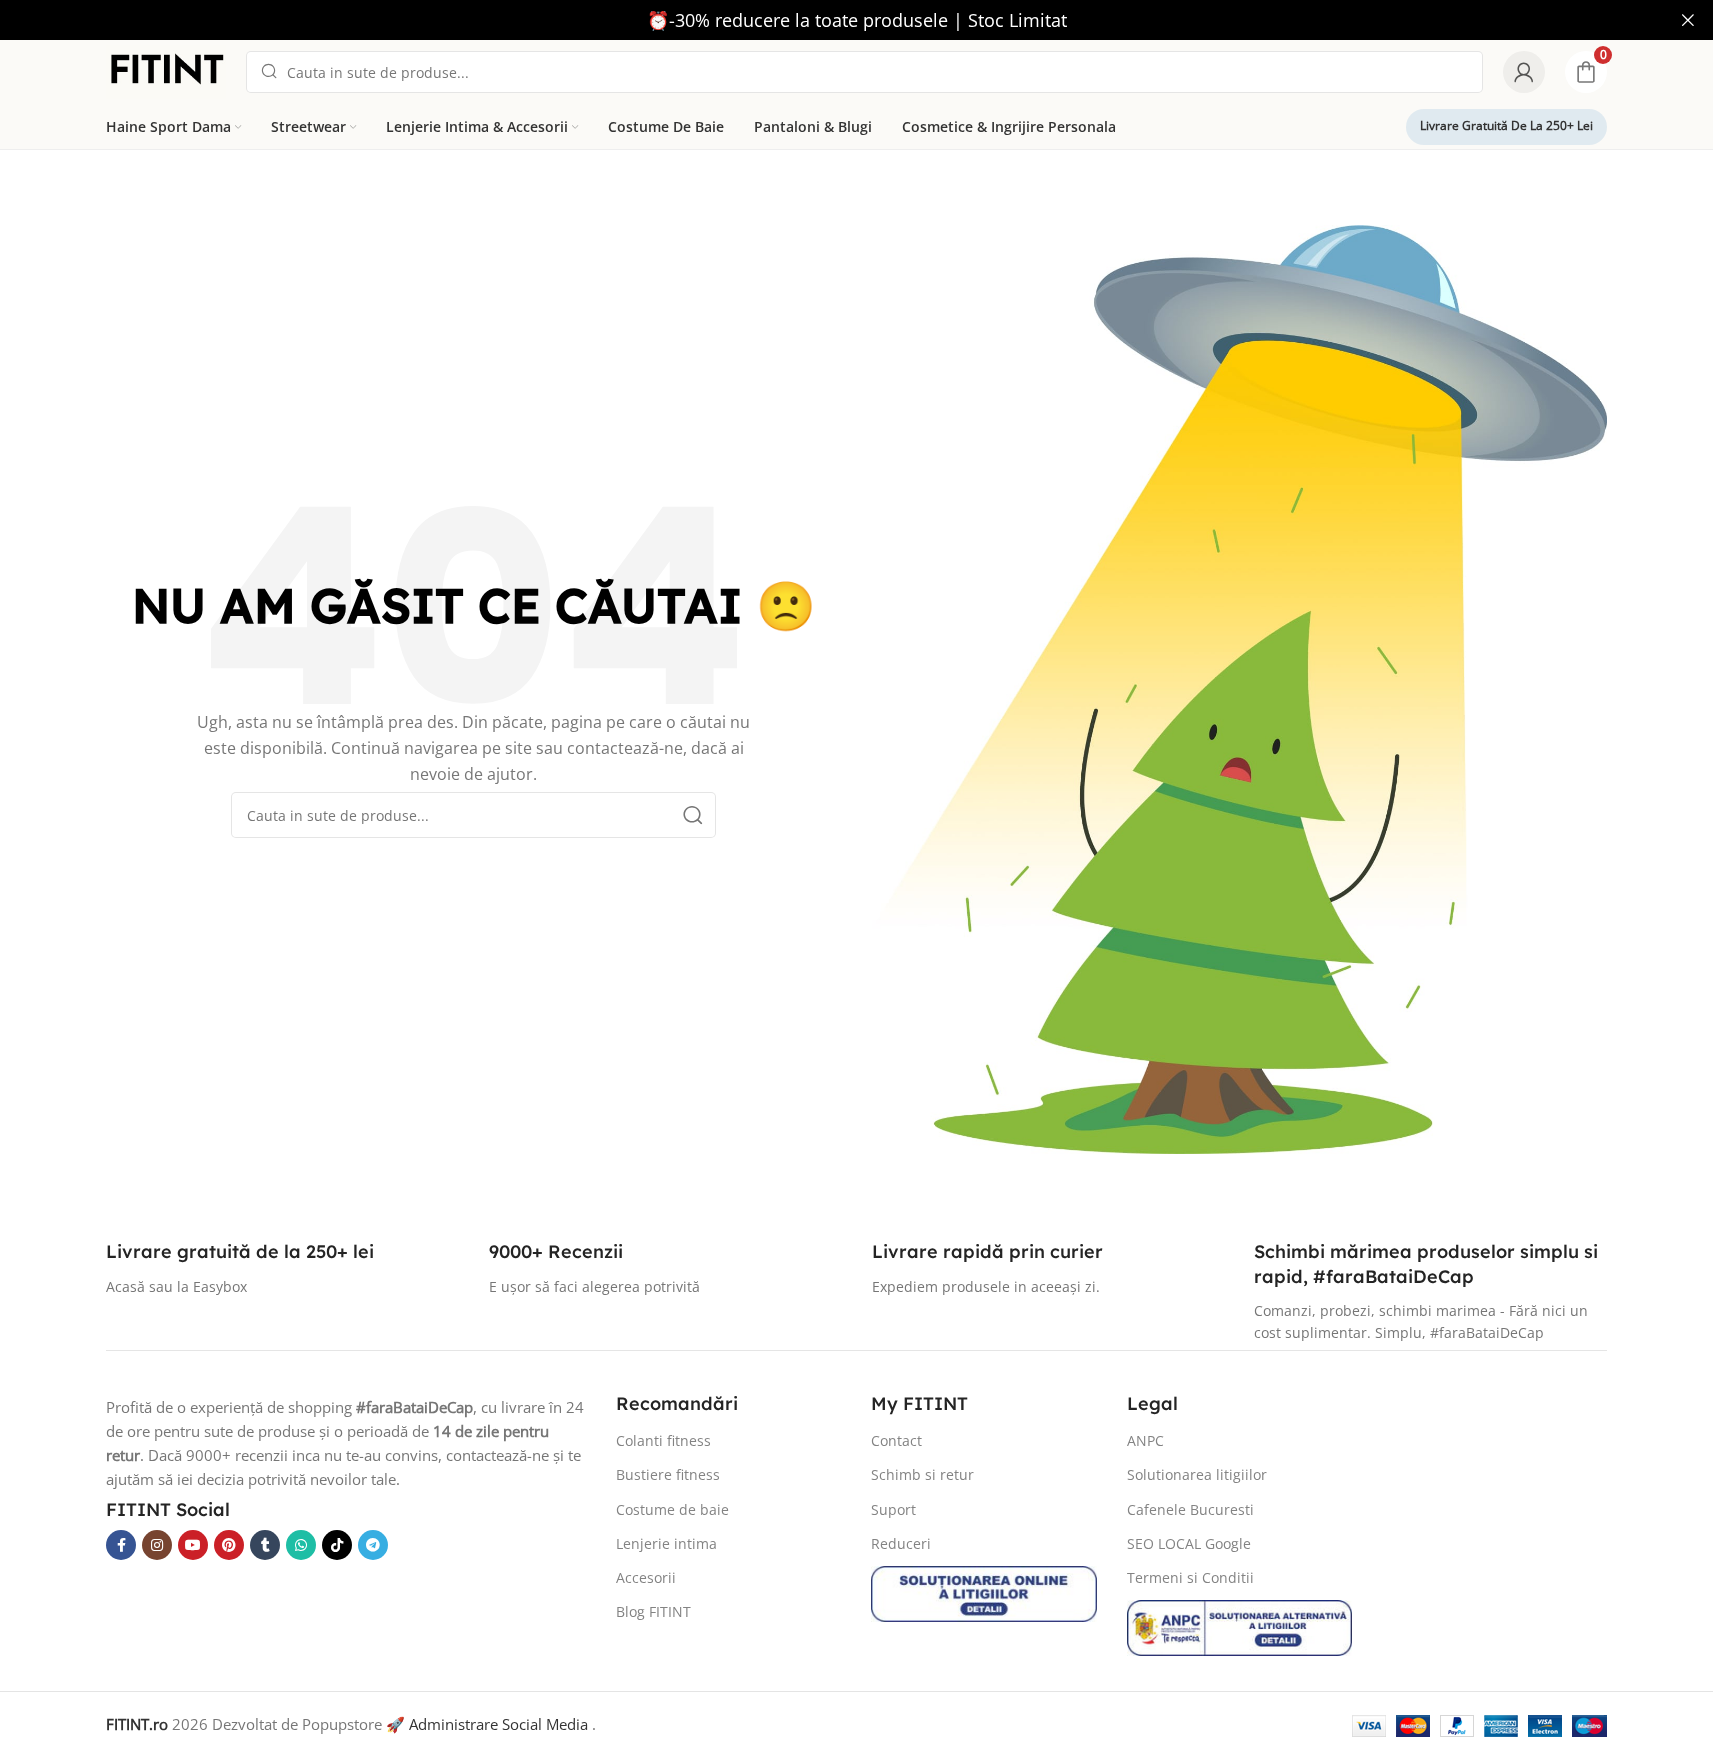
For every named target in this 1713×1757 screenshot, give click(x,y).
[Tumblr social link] (265, 1545)
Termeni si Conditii (1190, 1577)
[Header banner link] (856, 20)
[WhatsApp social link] (301, 1545)
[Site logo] (166, 70)
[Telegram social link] (373, 1545)
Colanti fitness (663, 1440)
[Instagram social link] (157, 1545)
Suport (893, 1509)
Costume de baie (672, 1509)
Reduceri (901, 1543)
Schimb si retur (922, 1474)
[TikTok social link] (337, 1545)
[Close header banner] (1688, 20)
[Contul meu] (1524, 72)
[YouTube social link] (193, 1545)
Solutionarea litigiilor (1197, 1474)
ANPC (1145, 1440)
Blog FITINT (653, 1611)
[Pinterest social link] (229, 1545)
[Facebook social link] (121, 1545)
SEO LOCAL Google (1189, 1543)
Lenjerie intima (666, 1543)
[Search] (693, 815)
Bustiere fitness (668, 1474)
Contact (896, 1440)
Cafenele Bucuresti (1190, 1509)
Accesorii (646, 1577)
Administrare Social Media (498, 1724)
